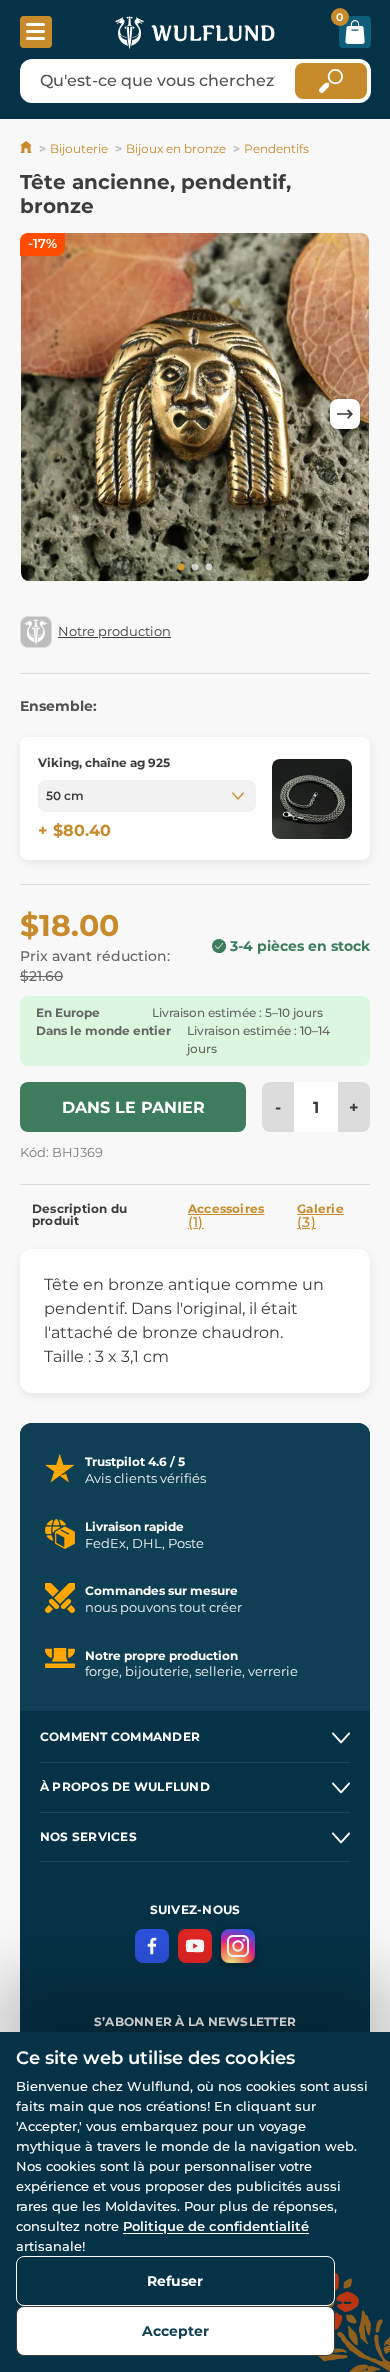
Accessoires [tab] (226, 1216)
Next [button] (345, 414)
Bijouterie (79, 148)
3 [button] (209, 568)
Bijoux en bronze (176, 148)
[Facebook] (152, 1946)
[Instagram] (238, 1946)
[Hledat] (331, 81)
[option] (195, 410)
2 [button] (195, 568)
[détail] (312, 798)
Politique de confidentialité (216, 2226)
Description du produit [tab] (79, 1214)
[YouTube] (195, 1946)
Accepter (175, 2331)
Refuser (175, 2281)
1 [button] (181, 568)
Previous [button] (45, 414)
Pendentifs (276, 148)
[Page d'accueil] (27, 148)
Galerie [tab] (320, 1216)
